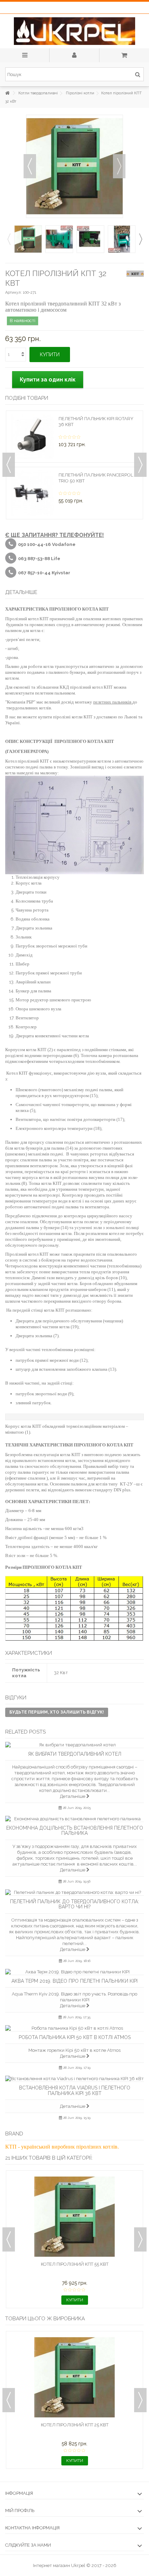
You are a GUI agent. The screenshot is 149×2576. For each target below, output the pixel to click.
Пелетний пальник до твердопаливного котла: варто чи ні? (74, 1904)
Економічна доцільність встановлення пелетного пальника (75, 1830)
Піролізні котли (80, 93)
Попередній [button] (30, 166)
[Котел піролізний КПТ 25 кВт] (74, 2377)
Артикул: (14, 292)
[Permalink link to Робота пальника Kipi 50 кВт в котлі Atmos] (74, 2028)
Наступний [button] (119, 166)
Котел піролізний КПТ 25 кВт (75, 2425)
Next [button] (140, 239)
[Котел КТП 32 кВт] (28, 239)
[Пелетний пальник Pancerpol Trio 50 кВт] (32, 493)
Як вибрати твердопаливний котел (75, 1754)
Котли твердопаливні (38, 93)
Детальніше (73, 1796)
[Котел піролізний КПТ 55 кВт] (74, 2217)
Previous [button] (9, 239)
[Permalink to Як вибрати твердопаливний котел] (74, 1745)
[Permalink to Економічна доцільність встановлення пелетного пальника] (74, 1819)
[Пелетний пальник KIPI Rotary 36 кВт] (32, 437)
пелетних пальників (113, 702)
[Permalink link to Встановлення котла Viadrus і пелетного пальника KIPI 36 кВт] (74, 2079)
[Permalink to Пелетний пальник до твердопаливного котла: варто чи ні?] (74, 1892)
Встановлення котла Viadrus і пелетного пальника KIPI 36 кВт (75, 2090)
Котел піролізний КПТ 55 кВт (75, 2264)
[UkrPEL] (74, 31)
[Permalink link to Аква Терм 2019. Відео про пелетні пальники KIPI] (74, 1972)
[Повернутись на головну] (7, 93)
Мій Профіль (20, 2511)
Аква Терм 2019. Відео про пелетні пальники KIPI (74, 1981)
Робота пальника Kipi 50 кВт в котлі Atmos (75, 2037)
